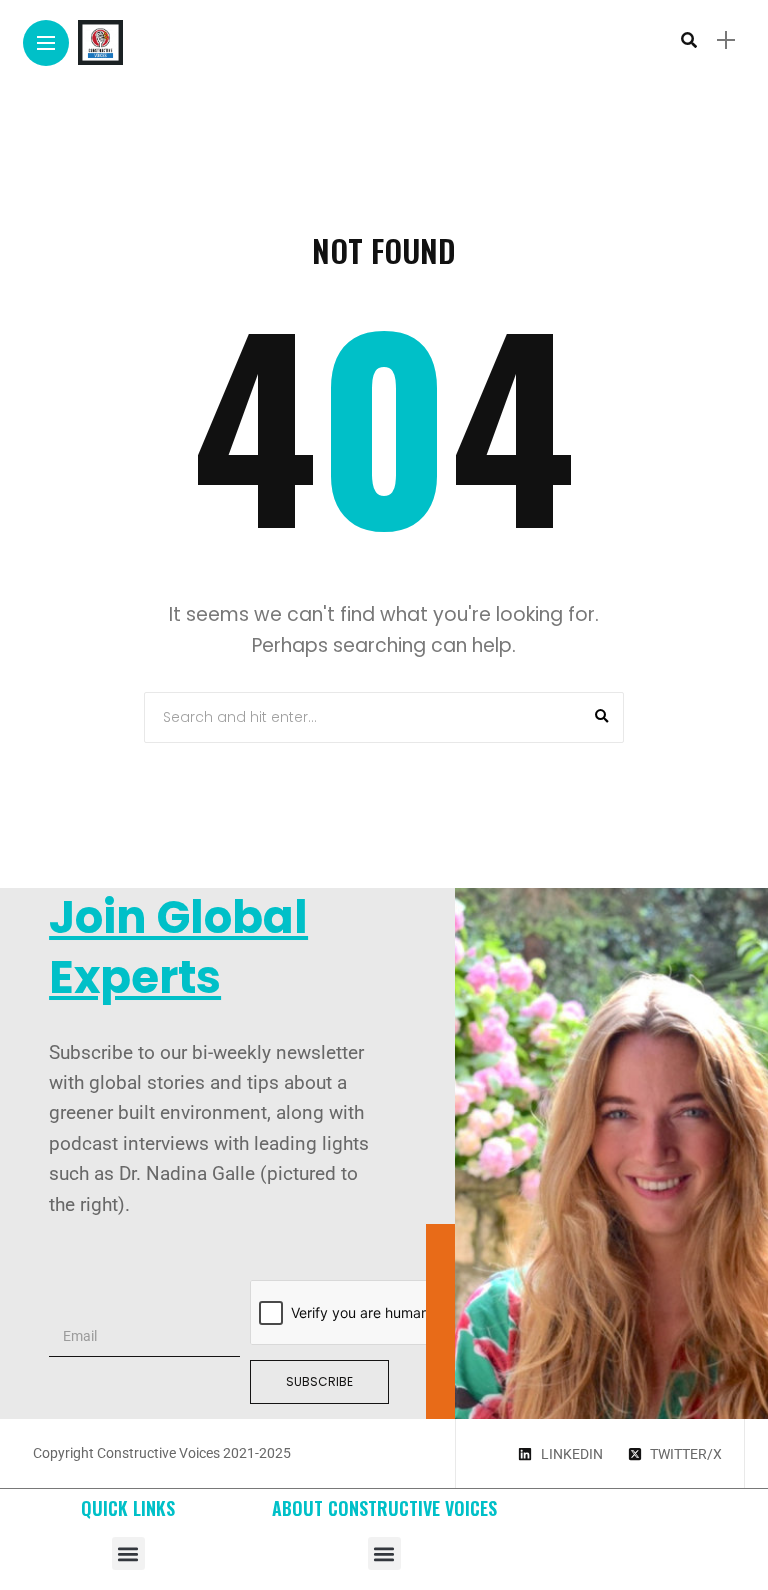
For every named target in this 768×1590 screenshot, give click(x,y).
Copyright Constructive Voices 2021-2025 (162, 1453)
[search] (689, 40)
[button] (128, 1553)
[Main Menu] (46, 43)
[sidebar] (726, 40)
